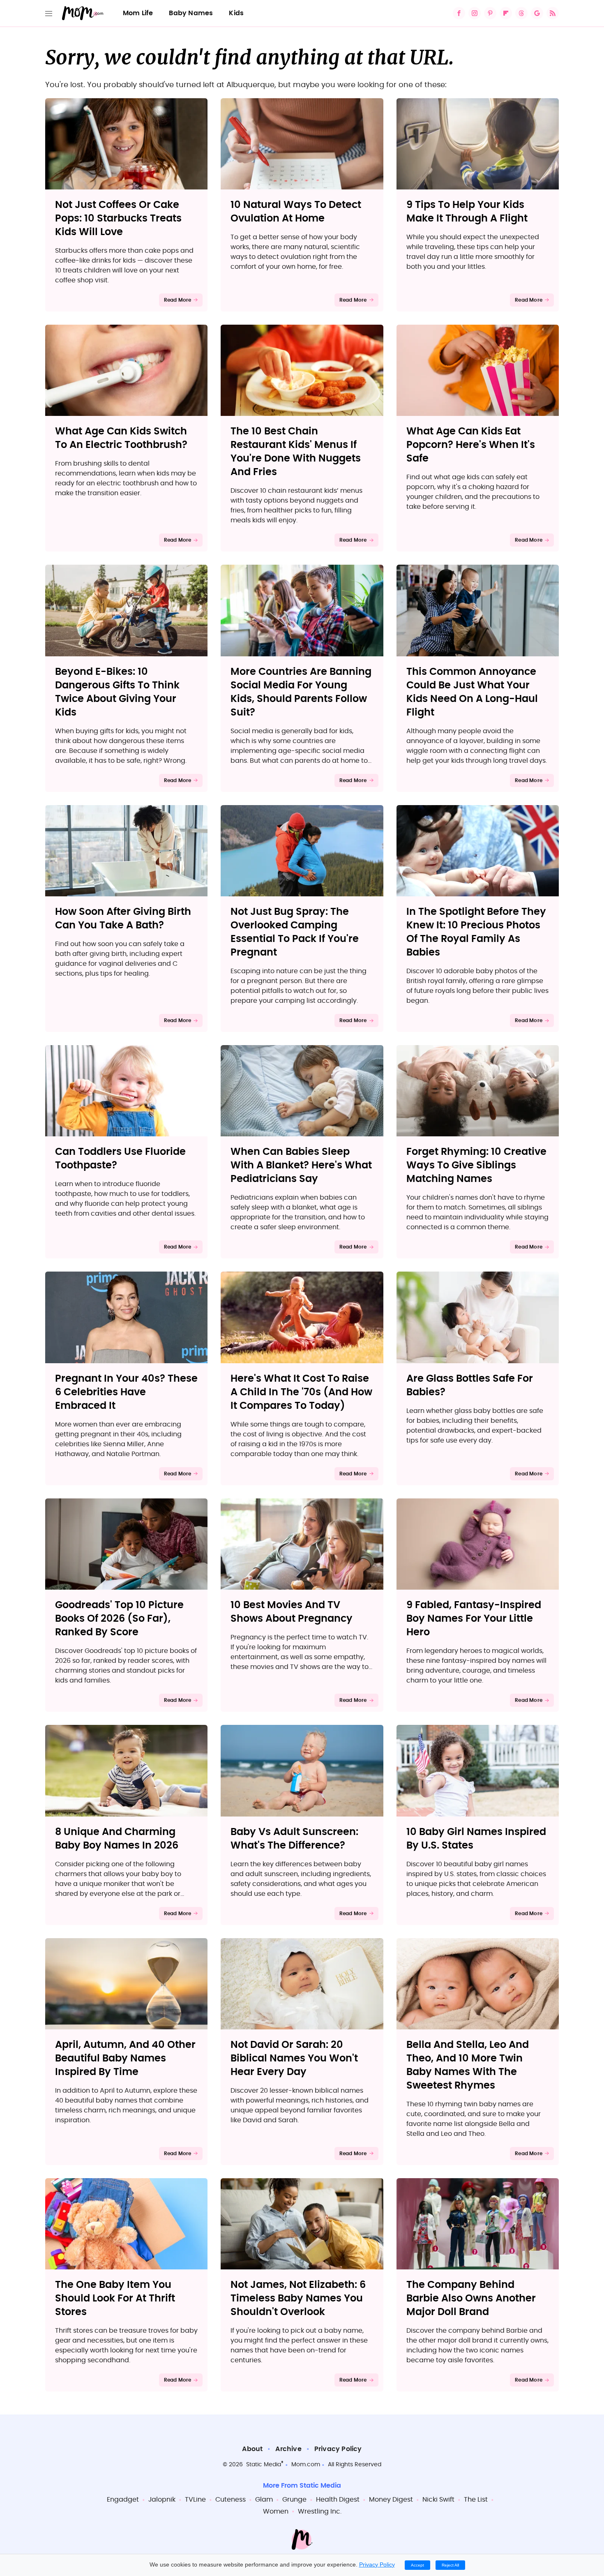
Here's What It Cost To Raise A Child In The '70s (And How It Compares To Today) (301, 1392)
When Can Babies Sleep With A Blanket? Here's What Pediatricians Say (301, 1166)
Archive (288, 2449)
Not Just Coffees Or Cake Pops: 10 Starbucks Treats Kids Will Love (118, 219)
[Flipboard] (506, 13)
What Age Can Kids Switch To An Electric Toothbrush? (121, 438)
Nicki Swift (438, 2500)
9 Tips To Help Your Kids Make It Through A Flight (467, 212)
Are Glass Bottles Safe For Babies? (470, 1386)
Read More (178, 300)
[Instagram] (475, 13)
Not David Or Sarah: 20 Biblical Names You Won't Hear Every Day (294, 2059)
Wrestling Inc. (320, 2511)
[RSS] (553, 13)
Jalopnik (162, 2500)
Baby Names (191, 13)
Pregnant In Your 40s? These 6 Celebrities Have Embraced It (126, 1392)
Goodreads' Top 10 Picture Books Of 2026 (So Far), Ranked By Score (119, 1619)
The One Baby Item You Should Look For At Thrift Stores (115, 2299)
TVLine (195, 2500)
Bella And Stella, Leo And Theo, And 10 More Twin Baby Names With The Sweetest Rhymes (468, 2065)
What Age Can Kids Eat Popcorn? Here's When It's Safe (471, 445)
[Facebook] (459, 13)
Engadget (123, 2500)
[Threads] (521, 13)
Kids (236, 13)
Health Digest (338, 2500)
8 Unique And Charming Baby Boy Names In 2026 (117, 1839)
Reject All (450, 2565)
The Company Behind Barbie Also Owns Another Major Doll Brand (471, 2299)
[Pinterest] (490, 13)
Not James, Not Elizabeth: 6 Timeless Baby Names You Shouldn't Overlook (298, 2299)
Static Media (264, 2465)
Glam (264, 2500)
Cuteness (231, 2500)
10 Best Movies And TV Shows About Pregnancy (292, 1612)
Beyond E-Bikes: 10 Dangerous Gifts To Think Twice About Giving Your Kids (117, 692)
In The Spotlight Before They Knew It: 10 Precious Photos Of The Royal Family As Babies (476, 932)
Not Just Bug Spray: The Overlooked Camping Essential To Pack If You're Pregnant (295, 932)
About (252, 2449)
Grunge (294, 2500)
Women (276, 2511)
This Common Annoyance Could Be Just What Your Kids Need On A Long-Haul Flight (472, 692)
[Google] (537, 13)
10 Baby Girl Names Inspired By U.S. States (476, 1839)
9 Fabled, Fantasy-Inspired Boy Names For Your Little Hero (474, 1619)
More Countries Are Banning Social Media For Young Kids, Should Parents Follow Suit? (301, 692)
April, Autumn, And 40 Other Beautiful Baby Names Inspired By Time (125, 2059)
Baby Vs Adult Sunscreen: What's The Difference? (294, 1839)
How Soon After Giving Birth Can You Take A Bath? (123, 919)
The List (476, 2500)
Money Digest (391, 2500)
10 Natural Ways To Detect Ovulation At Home (296, 212)
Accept (417, 2565)
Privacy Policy (338, 2449)
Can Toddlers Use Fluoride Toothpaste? (120, 1159)
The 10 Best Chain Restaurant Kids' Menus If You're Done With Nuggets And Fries (296, 452)
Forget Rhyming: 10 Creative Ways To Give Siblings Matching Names (476, 1166)
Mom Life (138, 13)
